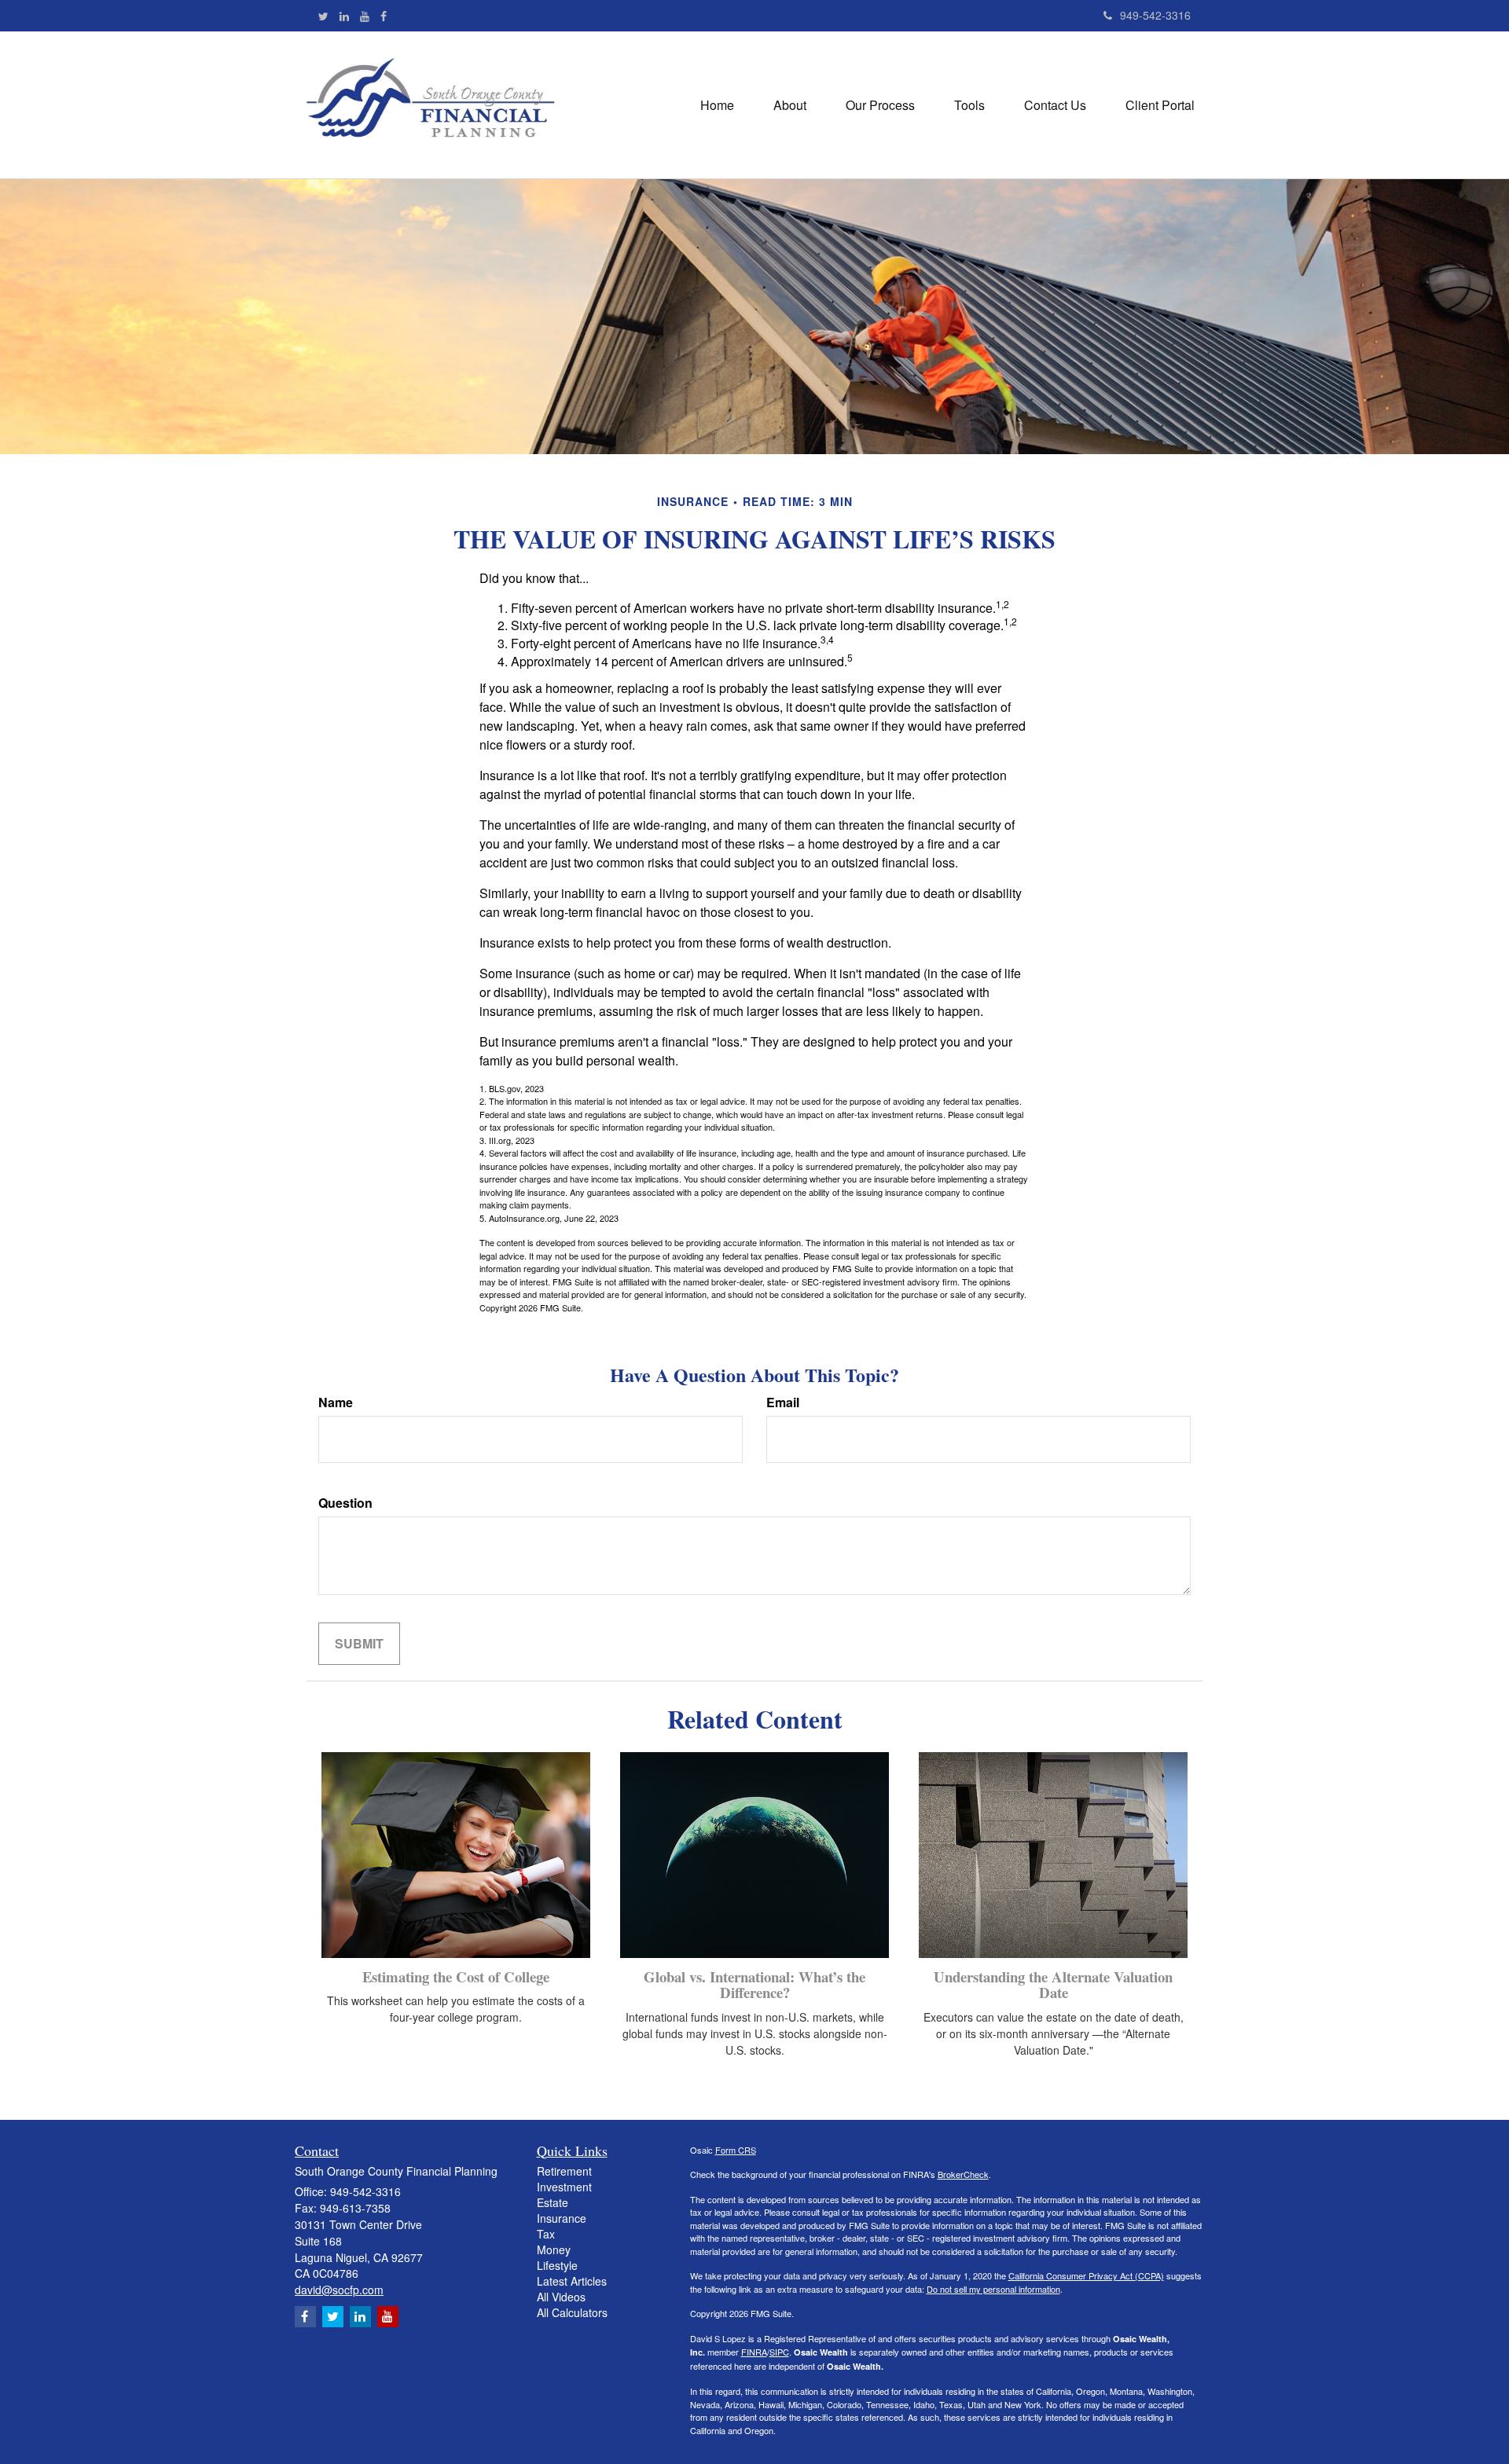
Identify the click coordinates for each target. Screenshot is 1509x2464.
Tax (546, 2234)
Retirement (564, 2171)
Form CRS (736, 2150)
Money (554, 2249)
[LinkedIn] (344, 16)
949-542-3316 (1155, 15)
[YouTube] (365, 16)
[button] (790, 105)
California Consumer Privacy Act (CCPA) (1086, 2275)
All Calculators (572, 2312)
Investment (564, 2187)
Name (336, 1402)
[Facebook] (384, 16)
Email (783, 1402)
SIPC (779, 2352)
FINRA (754, 2352)
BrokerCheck (963, 2174)
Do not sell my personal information (993, 2289)
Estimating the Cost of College (456, 1976)
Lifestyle (557, 2265)
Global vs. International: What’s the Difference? (754, 1985)
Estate (553, 2202)
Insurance (562, 2218)
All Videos (561, 2297)
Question (345, 1503)
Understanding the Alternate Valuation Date (1053, 1985)
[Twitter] (323, 16)
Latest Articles (572, 2281)
